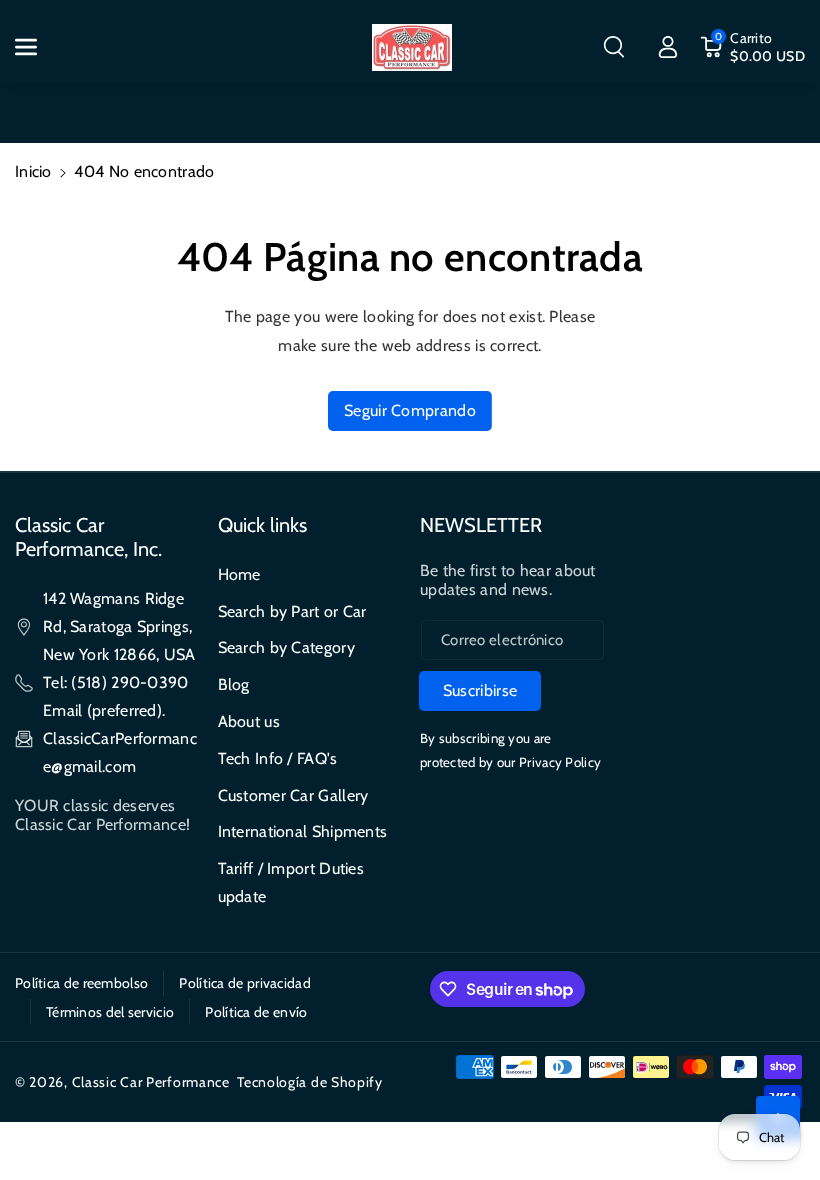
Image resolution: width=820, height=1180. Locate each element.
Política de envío (256, 1012)
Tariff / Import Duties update (291, 882)
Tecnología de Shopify (310, 1082)
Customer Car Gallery (293, 795)
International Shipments (303, 831)
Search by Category (286, 647)
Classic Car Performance (151, 1082)
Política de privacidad (245, 983)
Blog (234, 684)
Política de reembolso (81, 983)
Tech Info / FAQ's (278, 758)
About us (249, 721)
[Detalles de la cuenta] (668, 47)
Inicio (33, 171)
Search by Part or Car (292, 611)
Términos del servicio (110, 1012)
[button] (37, 47)
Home (239, 574)
